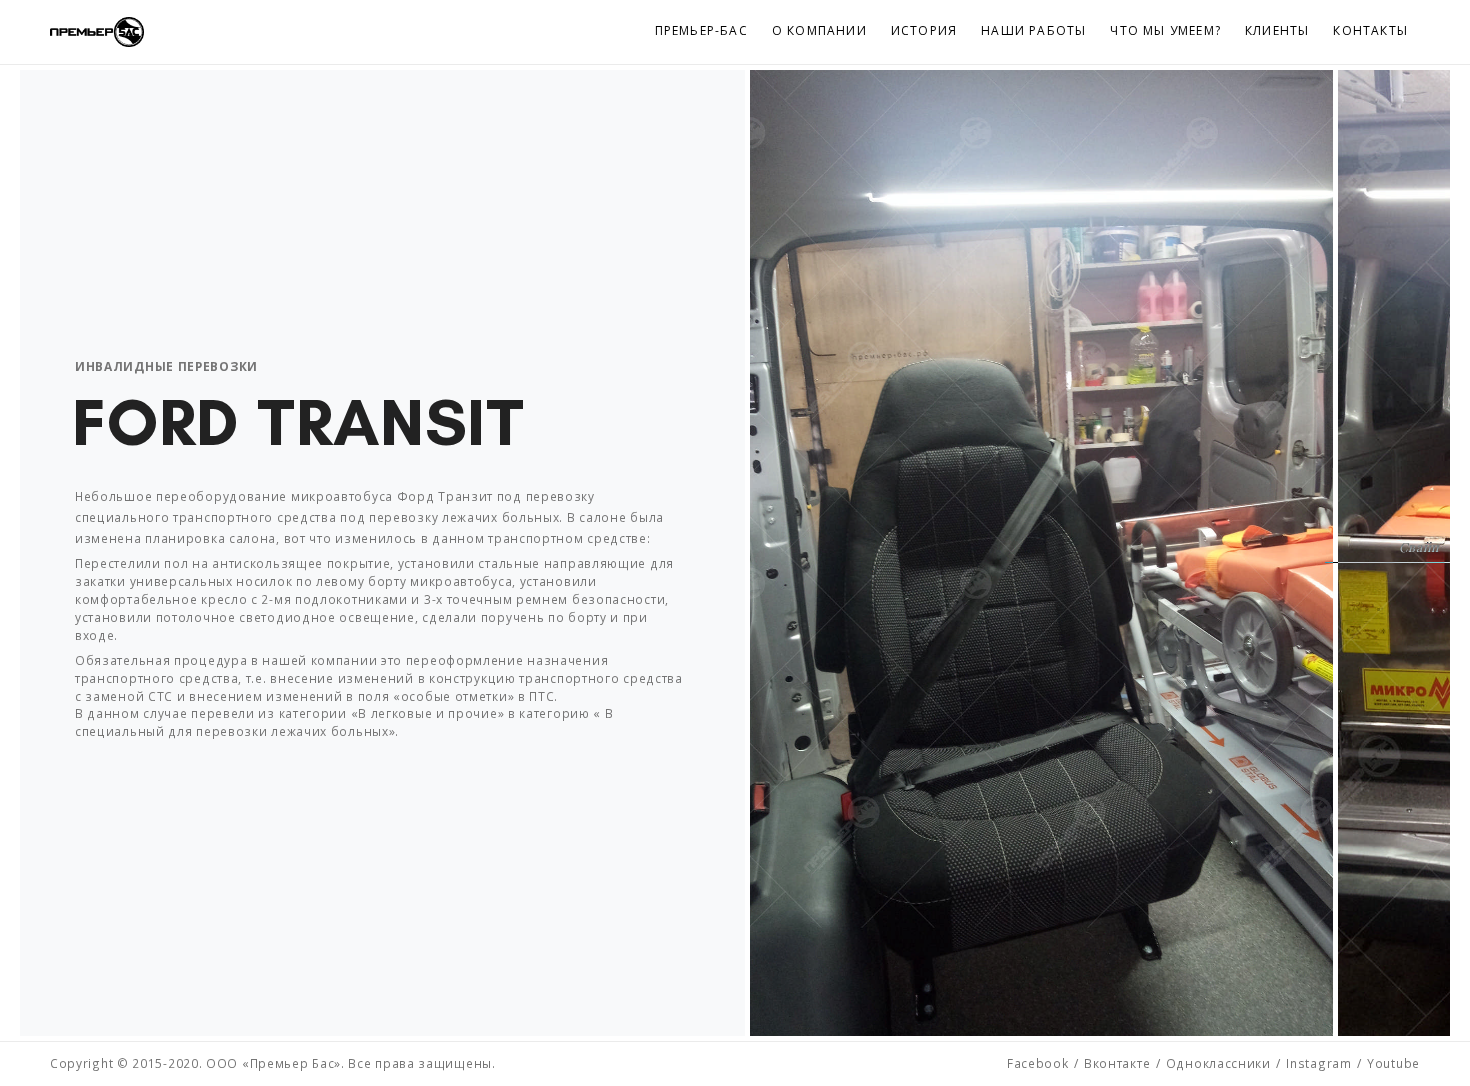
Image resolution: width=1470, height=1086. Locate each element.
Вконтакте (1117, 1063)
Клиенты (1277, 30)
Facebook (1038, 1063)
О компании (819, 30)
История (924, 30)
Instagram (1318, 1063)
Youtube (1393, 1063)
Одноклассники (1218, 1063)
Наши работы (1033, 30)
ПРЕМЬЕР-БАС (701, 30)
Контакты (1370, 30)
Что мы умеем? (1165, 30)
